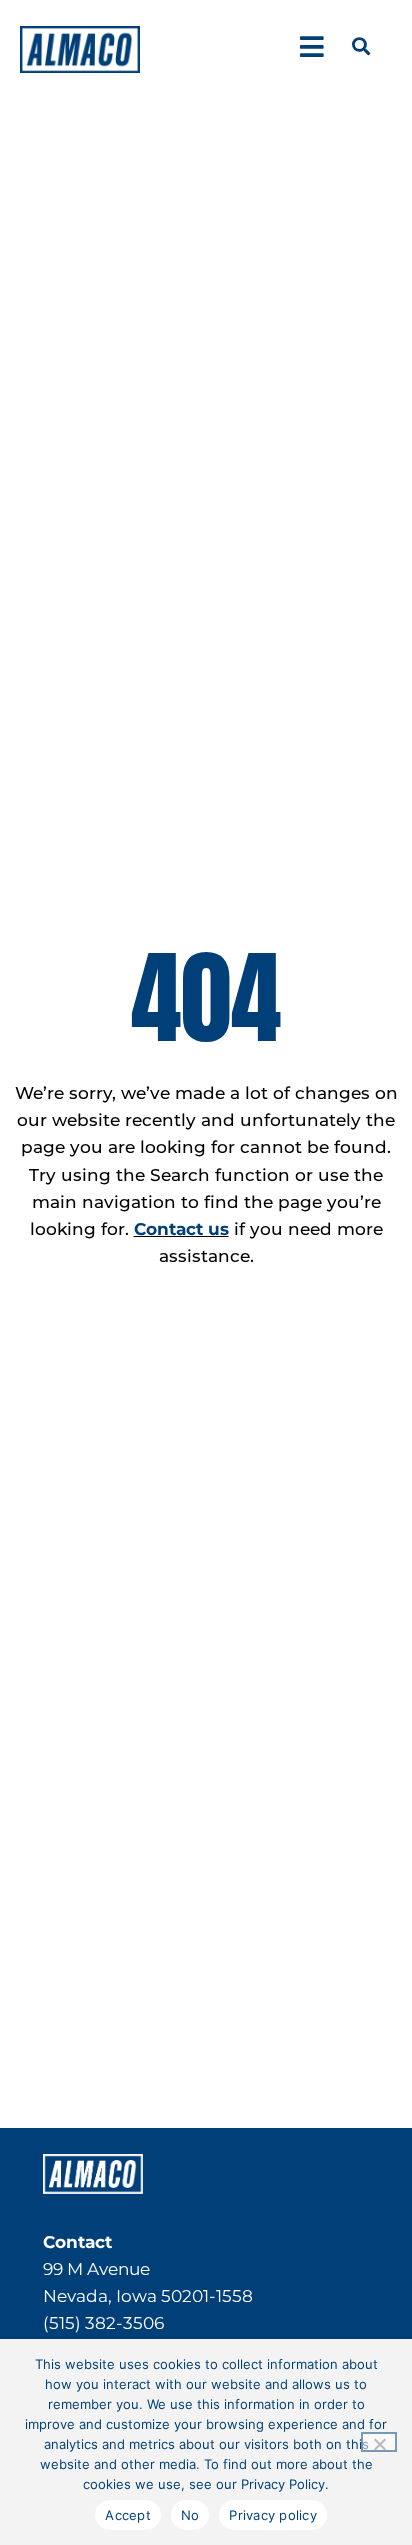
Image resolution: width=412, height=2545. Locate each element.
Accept (128, 2515)
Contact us (181, 1229)
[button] (311, 46)
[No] (379, 2442)
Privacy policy (273, 2515)
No (190, 2515)
